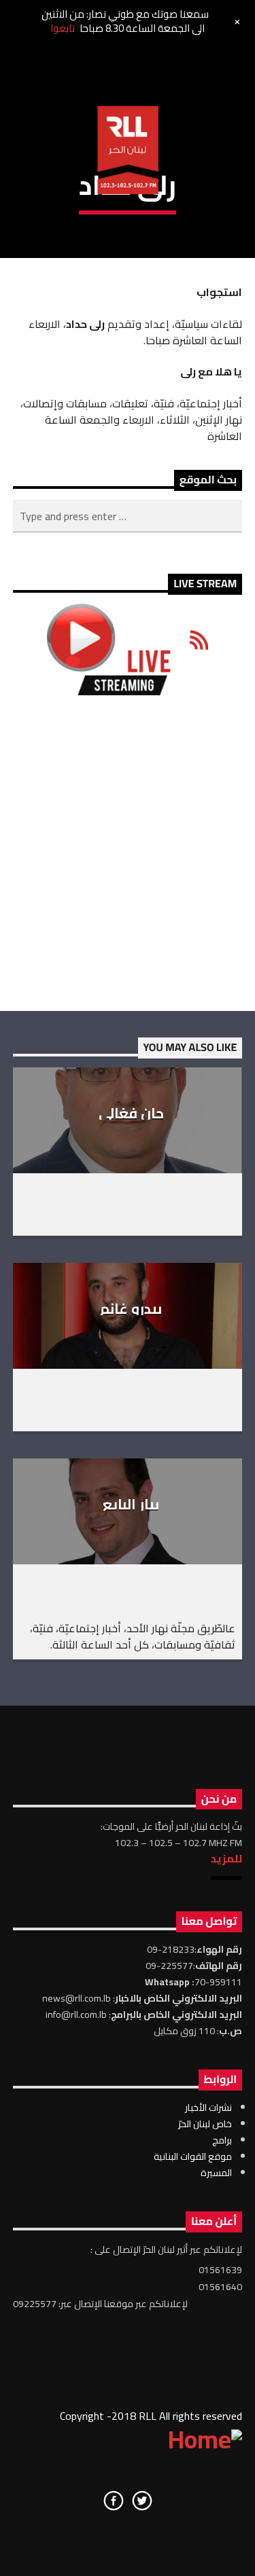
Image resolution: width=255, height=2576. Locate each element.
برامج (222, 2140)
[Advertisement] (128, 853)
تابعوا (63, 28)
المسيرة (216, 2173)
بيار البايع (131, 1504)
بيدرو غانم (131, 1309)
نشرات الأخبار (208, 2108)
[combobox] (128, 516)
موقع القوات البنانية (193, 2156)
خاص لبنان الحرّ (205, 2124)
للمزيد (226, 1858)
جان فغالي (131, 1113)
